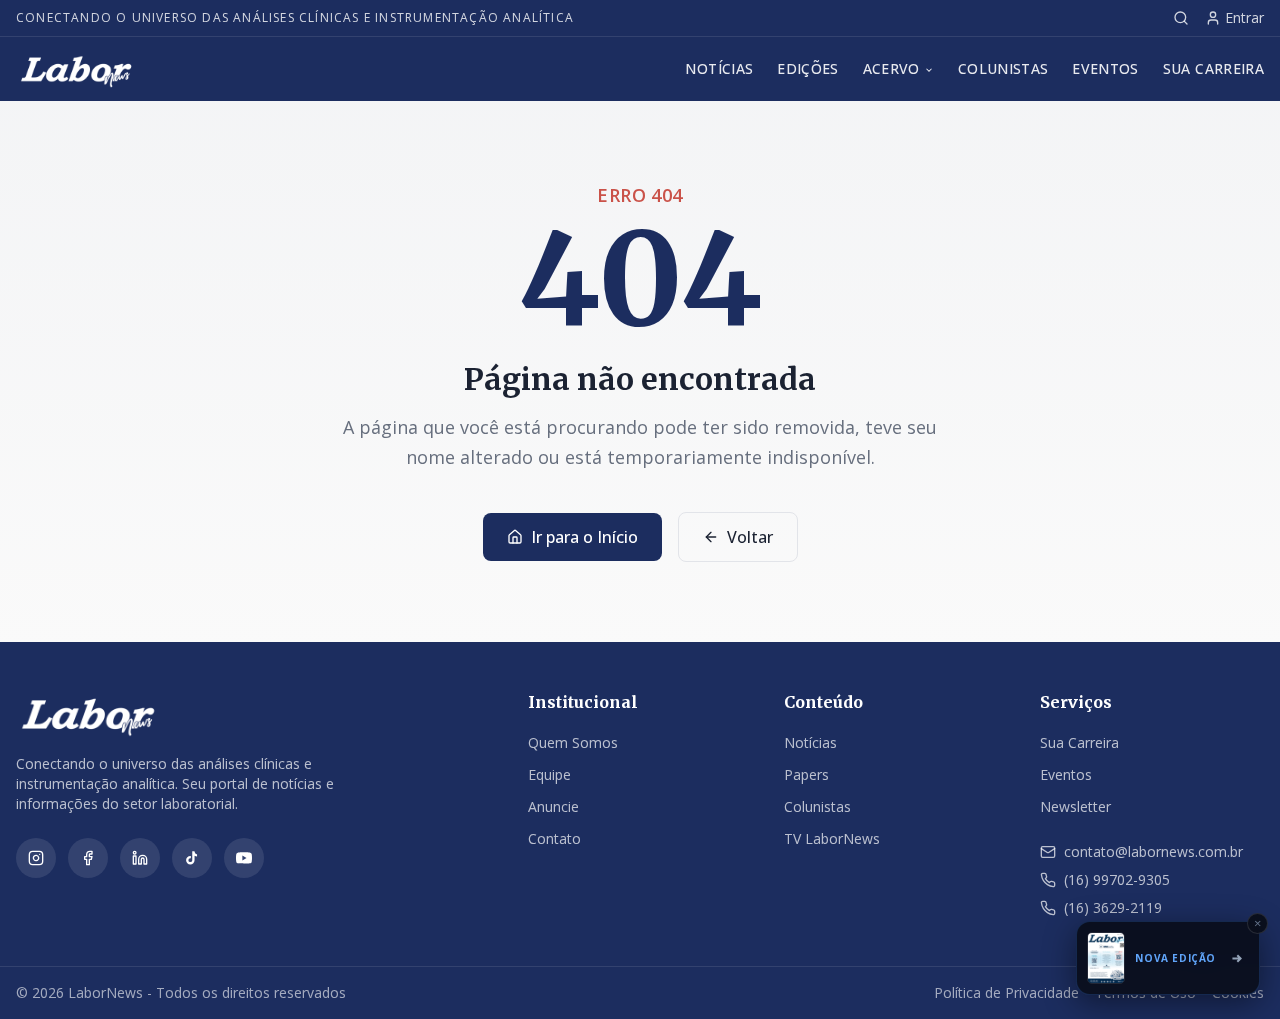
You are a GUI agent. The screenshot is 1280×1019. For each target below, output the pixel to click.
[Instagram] (36, 858)
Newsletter (1075, 806)
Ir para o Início (584, 537)
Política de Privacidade (1006, 992)
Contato (554, 838)
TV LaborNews (832, 838)
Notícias (719, 68)
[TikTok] (192, 858)
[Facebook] (88, 858)
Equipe (549, 774)
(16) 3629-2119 (1113, 907)
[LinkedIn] (140, 858)
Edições (807, 68)
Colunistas (1003, 68)
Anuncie (553, 806)
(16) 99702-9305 (1117, 879)
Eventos (1105, 68)
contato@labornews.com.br (1153, 851)
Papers (806, 774)
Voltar (750, 537)
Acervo (891, 68)
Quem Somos (573, 742)
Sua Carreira (1213, 68)
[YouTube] (244, 858)
